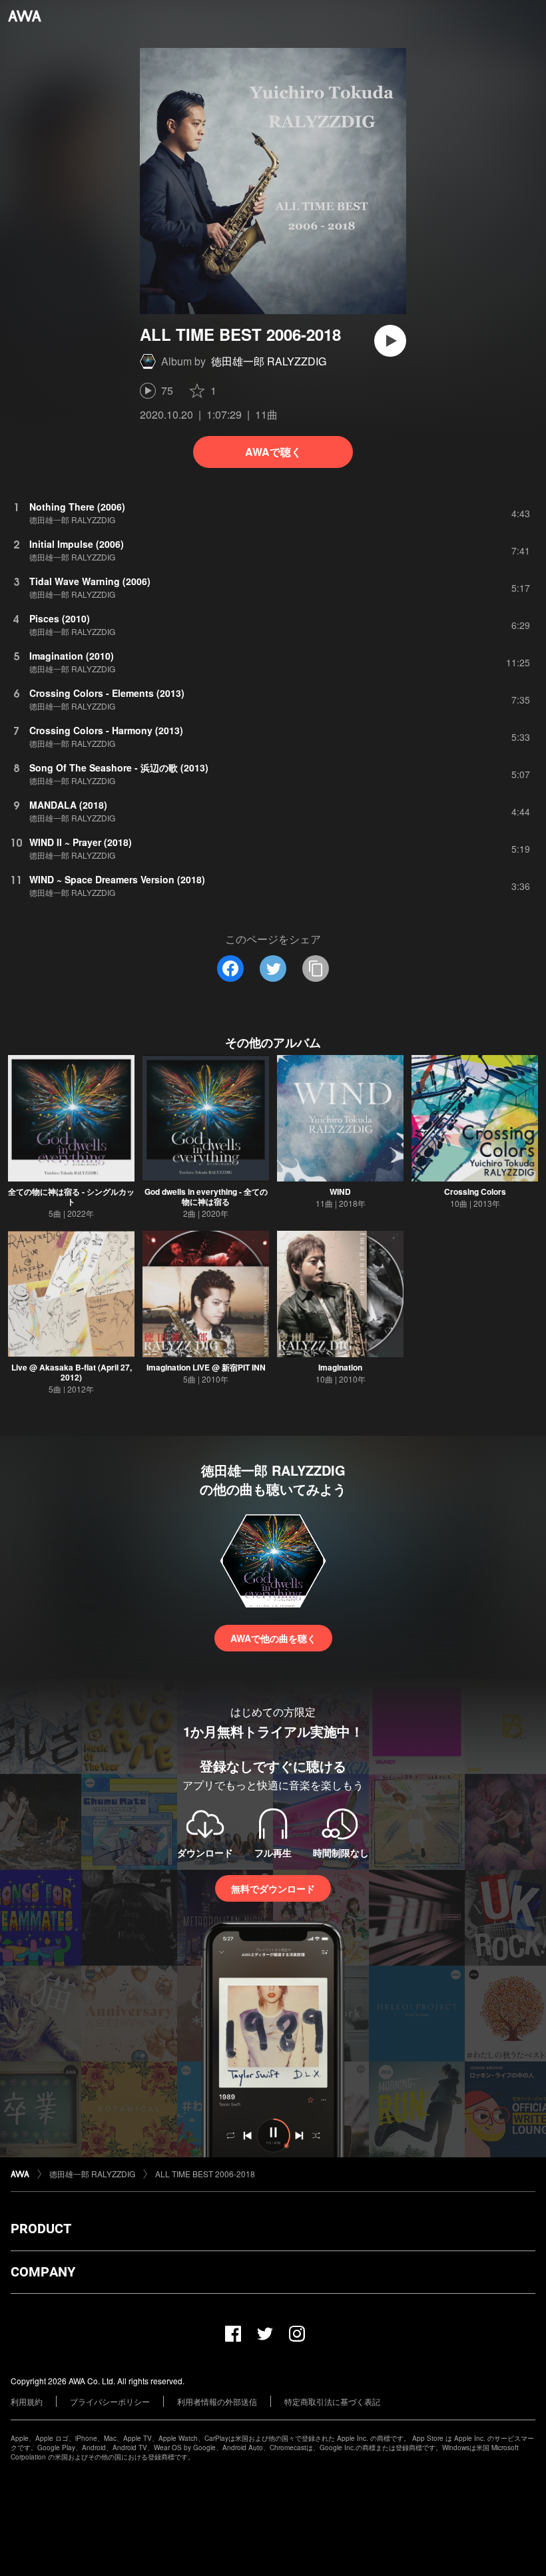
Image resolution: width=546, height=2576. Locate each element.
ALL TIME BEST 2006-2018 (205, 2174)
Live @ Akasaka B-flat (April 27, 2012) (72, 1372)
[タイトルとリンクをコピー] (316, 968)
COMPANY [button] (43, 2272)
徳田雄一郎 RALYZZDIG (269, 361)
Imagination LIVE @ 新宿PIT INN (206, 1367)
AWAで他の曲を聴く (273, 1638)
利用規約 (27, 2401)
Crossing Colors (475, 1191)
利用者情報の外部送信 (217, 2401)
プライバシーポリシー (110, 2401)
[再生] (390, 341)
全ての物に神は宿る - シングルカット (71, 1196)
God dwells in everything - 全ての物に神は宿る (206, 1196)
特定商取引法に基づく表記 (332, 2401)
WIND (340, 1191)
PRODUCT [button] (41, 2229)
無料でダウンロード (273, 1888)
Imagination (340, 1367)
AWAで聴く (273, 452)
